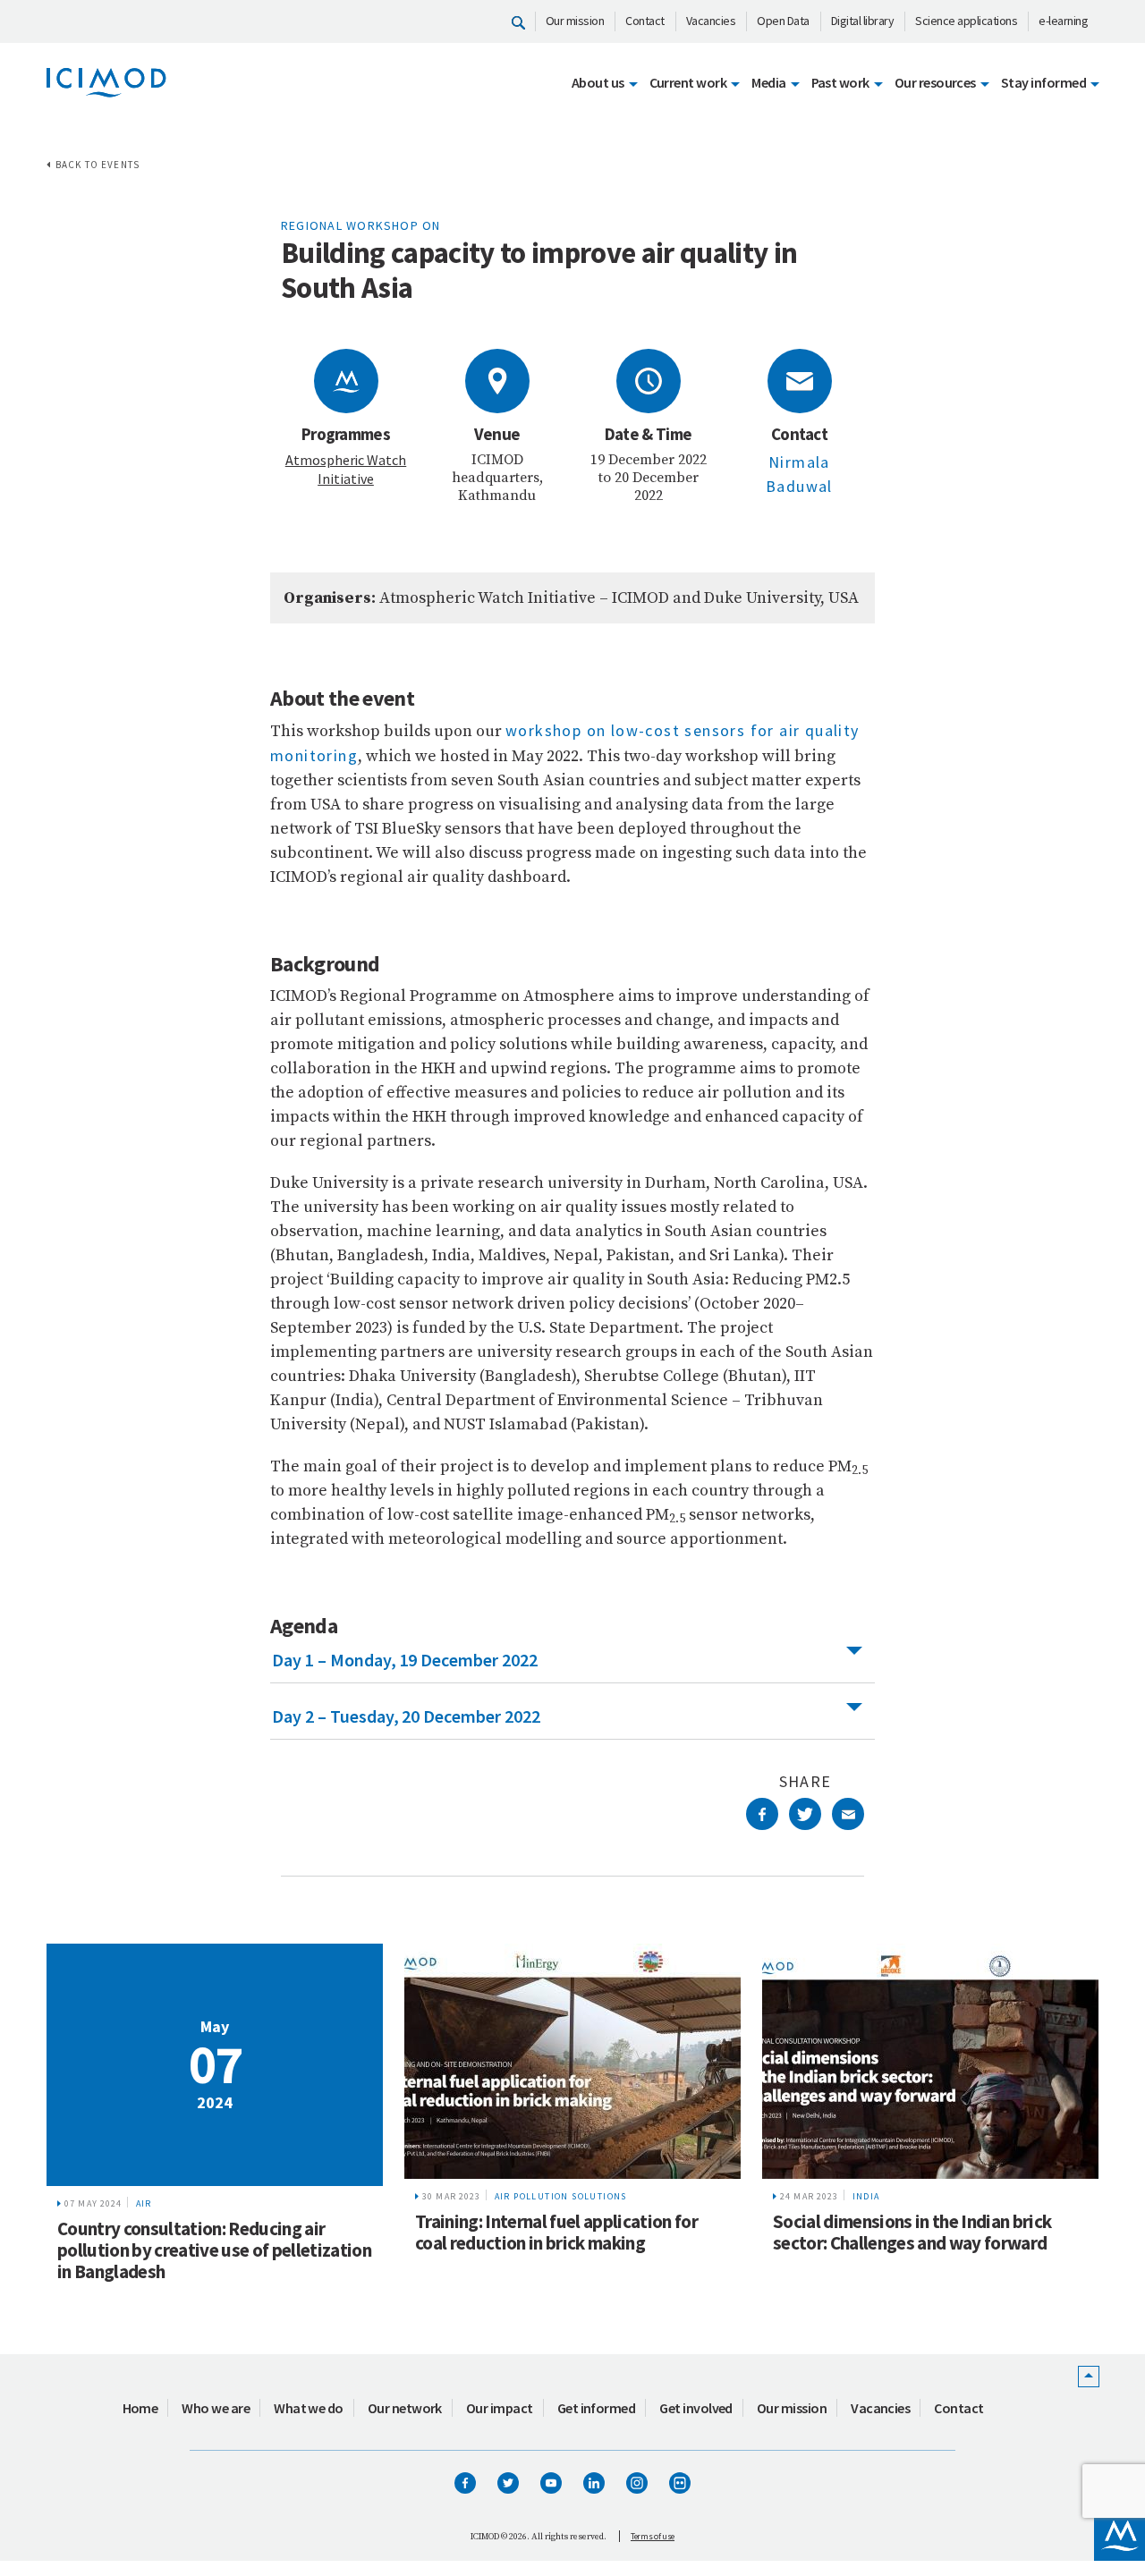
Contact (645, 21)
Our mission (575, 21)
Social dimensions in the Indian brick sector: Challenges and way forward (912, 2232)
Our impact (500, 2408)
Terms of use (653, 2536)
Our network (405, 2408)
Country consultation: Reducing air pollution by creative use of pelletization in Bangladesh (214, 2250)
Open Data (783, 21)
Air (144, 2203)
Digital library (863, 21)
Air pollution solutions (561, 2196)
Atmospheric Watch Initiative (346, 469)
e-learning (1063, 21)
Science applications (966, 21)
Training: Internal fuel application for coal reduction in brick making (556, 2232)
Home (140, 2408)
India (866, 2196)
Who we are (216, 2408)
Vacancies (711, 21)
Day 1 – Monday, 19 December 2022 (405, 1660)
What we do (309, 2408)
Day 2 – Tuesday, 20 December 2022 (406, 1716)
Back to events (98, 165)
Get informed (597, 2408)
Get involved (696, 2408)
